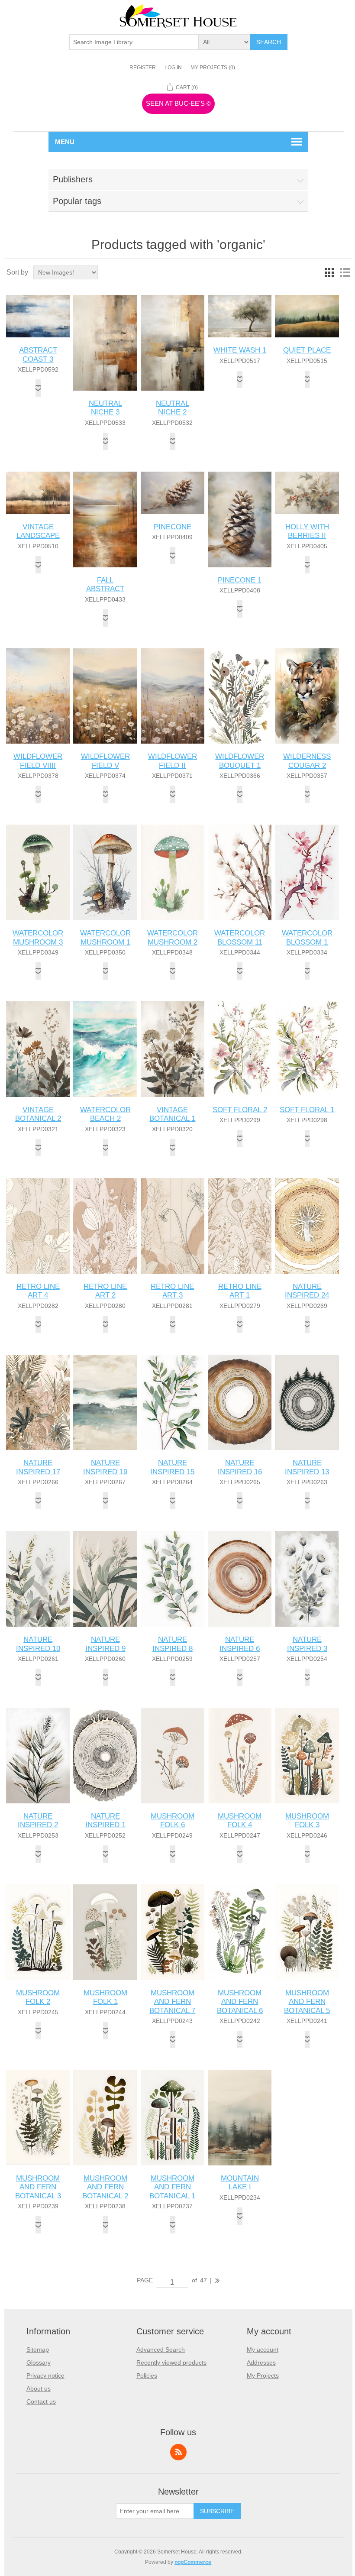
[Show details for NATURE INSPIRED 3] (307, 1579)
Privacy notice (45, 2375)
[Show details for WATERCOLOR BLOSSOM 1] (307, 872)
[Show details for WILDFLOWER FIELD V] (105, 696)
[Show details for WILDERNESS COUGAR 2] (307, 696)
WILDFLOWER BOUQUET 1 (240, 761)
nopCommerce (193, 2562)
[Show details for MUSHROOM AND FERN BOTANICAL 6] (240, 1932)
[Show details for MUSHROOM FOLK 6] (173, 1756)
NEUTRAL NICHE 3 (105, 408)
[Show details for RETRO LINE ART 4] (38, 1226)
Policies (147, 2375)
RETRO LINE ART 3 (172, 1291)
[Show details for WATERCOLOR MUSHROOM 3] (38, 872)
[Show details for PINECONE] (173, 493)
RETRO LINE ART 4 (38, 1291)
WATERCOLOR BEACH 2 (105, 1114)
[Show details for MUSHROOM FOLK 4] (240, 1756)
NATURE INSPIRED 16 (240, 1467)
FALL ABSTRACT (105, 584)
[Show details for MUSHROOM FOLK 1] (105, 1932)
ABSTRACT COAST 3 (38, 354)
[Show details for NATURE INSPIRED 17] (38, 1403)
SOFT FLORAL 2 (240, 1110)
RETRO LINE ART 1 (240, 1291)
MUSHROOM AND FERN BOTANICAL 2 (105, 2187)
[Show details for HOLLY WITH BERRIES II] (307, 493)
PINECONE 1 (240, 580)
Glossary (39, 2362)
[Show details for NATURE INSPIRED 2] (38, 1756)
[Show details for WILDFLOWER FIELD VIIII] (38, 696)
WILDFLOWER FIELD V (105, 761)
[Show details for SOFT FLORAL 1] (307, 1049)
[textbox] (134, 42)
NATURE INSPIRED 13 (307, 1467)
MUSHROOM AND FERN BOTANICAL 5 (307, 2002)
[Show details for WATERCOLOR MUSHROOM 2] (173, 872)
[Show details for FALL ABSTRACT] (105, 519)
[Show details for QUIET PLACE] (307, 316)
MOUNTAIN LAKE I (240, 2183)
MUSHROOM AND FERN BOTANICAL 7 (172, 2002)
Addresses (261, 2362)
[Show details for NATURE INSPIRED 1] (105, 1756)
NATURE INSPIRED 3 (307, 1644)
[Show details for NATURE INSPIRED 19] (105, 1403)
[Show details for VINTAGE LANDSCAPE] (38, 493)
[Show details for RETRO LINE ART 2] (105, 1226)
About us (39, 2388)
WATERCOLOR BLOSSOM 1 (307, 937)
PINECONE (173, 527)
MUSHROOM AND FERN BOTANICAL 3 (38, 2187)
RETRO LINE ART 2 (105, 1291)
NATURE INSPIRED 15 (172, 1467)
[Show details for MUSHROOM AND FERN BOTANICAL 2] (105, 2118)
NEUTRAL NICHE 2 (173, 408)
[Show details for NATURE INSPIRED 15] (173, 1403)
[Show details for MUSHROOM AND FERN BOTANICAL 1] (173, 2118)
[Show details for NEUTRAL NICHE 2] (173, 343)
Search (269, 42)
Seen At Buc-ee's (178, 103)
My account (263, 2349)
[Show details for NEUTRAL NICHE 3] (105, 343)
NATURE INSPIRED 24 (307, 1291)
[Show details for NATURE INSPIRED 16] (240, 1403)
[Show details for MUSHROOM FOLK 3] (307, 1756)
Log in (173, 68)
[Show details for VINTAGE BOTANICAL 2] (38, 1049)
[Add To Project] (38, 388)
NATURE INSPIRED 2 (38, 1820)
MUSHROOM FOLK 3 (307, 1820)
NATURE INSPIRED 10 (38, 1644)
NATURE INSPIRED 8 (173, 1644)
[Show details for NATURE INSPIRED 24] (307, 1226)
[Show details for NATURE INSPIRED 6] (240, 1579)
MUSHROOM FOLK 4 (240, 1820)
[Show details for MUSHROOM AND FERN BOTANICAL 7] (173, 1932)
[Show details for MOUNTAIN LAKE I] (240, 2118)
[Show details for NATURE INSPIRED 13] (307, 1403)
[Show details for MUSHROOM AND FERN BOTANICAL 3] (38, 2118)
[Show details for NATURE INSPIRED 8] (173, 1579)
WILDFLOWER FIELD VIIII (38, 761)
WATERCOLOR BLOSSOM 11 (240, 937)
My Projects (263, 2375)
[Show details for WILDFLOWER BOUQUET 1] (240, 696)
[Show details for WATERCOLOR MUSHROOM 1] (105, 872)
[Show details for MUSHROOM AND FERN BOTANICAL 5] (307, 1932)
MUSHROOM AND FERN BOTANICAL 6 (240, 2002)
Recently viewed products (171, 2362)
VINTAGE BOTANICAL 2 (38, 1114)
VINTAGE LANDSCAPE (38, 531)
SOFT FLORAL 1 (307, 1110)
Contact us (41, 2401)
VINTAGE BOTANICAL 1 (172, 1114)
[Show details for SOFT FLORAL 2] (240, 1049)
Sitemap (38, 2349)
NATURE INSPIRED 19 (105, 1467)
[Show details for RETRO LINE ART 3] (173, 1226)
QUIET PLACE (307, 350)
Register (143, 68)
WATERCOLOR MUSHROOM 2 (173, 937)
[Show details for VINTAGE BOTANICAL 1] (173, 1049)
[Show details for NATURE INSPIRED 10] (38, 1579)
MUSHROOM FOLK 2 (38, 1997)
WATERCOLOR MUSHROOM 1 (105, 937)
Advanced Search (161, 2349)
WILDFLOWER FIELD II (173, 761)
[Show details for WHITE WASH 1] (240, 316)
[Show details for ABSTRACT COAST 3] (38, 316)
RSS (178, 2452)
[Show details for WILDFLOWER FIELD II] (173, 696)
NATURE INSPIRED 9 (105, 1644)
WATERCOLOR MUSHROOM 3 (38, 937)
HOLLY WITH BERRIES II (307, 531)
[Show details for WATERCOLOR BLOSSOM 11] (240, 872)
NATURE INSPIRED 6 (240, 1644)
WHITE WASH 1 (240, 350)
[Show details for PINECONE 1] (240, 519)
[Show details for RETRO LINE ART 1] (240, 1226)
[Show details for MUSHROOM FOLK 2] (38, 1932)
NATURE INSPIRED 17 (38, 1467)
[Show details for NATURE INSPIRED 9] (105, 1579)
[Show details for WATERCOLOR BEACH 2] (105, 1049)
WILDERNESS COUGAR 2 (307, 761)
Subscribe (217, 2511)
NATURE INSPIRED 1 (105, 1820)
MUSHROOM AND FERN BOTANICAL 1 (172, 2187)
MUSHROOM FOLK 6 (173, 1820)
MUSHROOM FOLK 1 (105, 1997)
